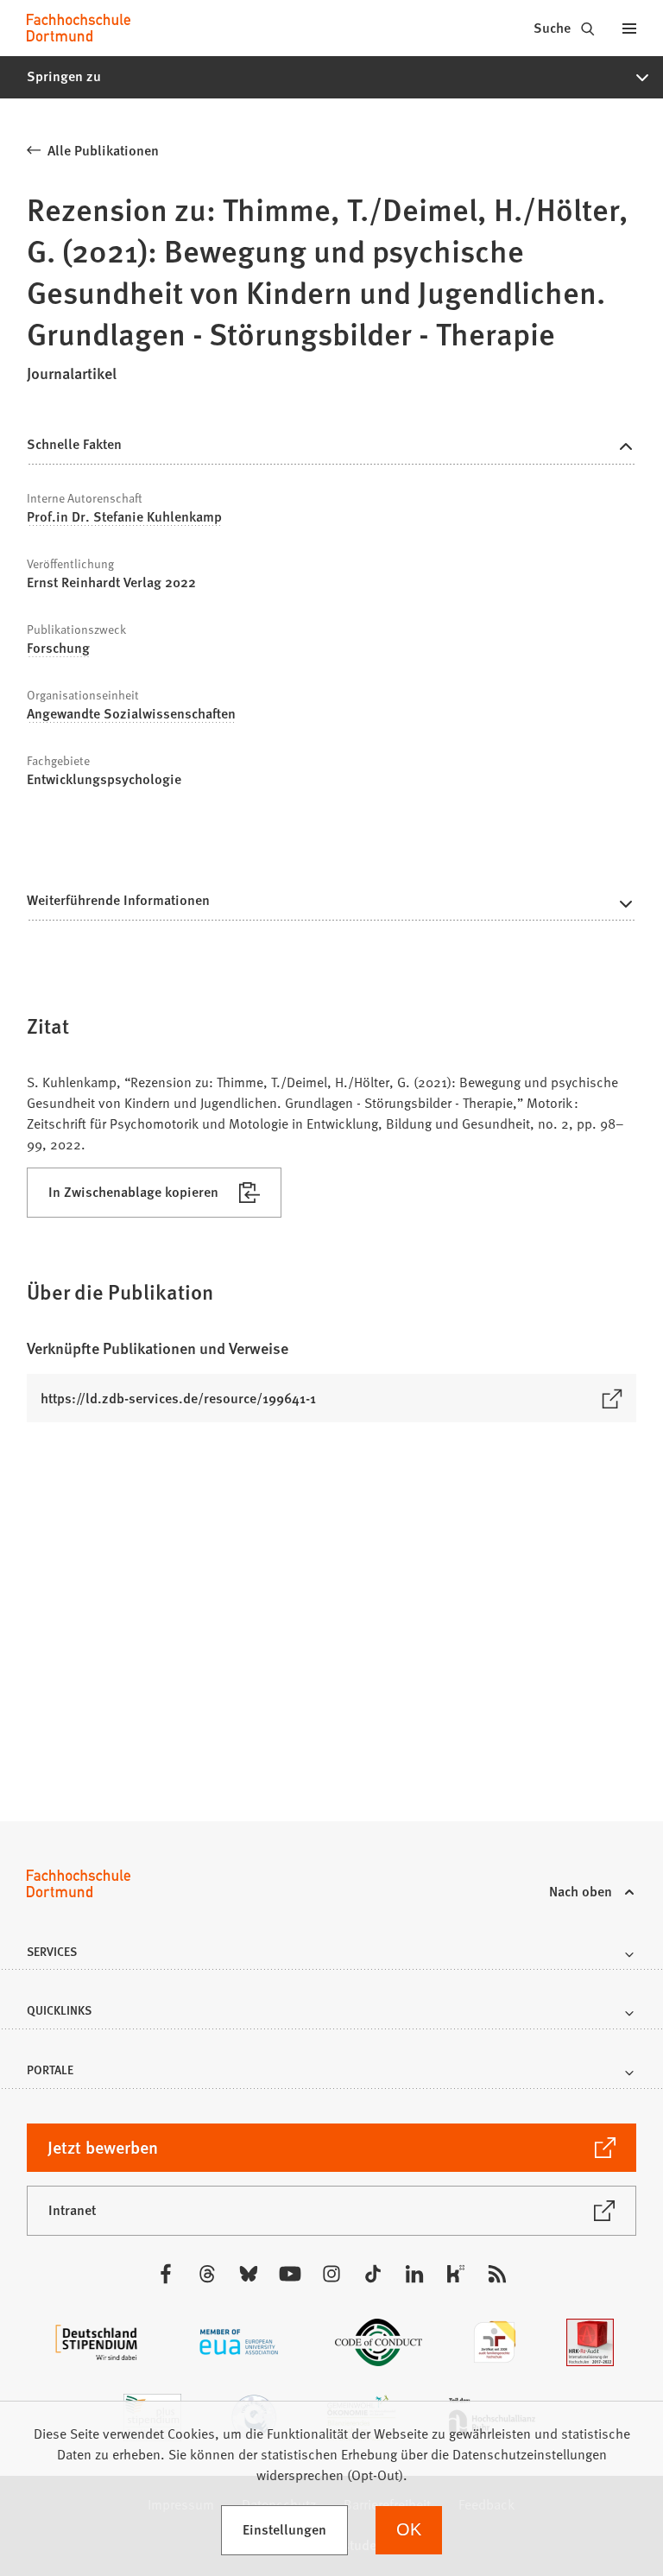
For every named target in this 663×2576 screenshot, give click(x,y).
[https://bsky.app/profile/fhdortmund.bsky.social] (249, 2274)
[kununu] (456, 2274)
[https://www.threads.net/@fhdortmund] (207, 2274)
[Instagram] (331, 2274)
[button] (331, 77)
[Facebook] (166, 2274)
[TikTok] (373, 2274)
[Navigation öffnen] (629, 28)
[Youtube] (290, 2274)
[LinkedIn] (414, 2274)
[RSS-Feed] (497, 2274)
